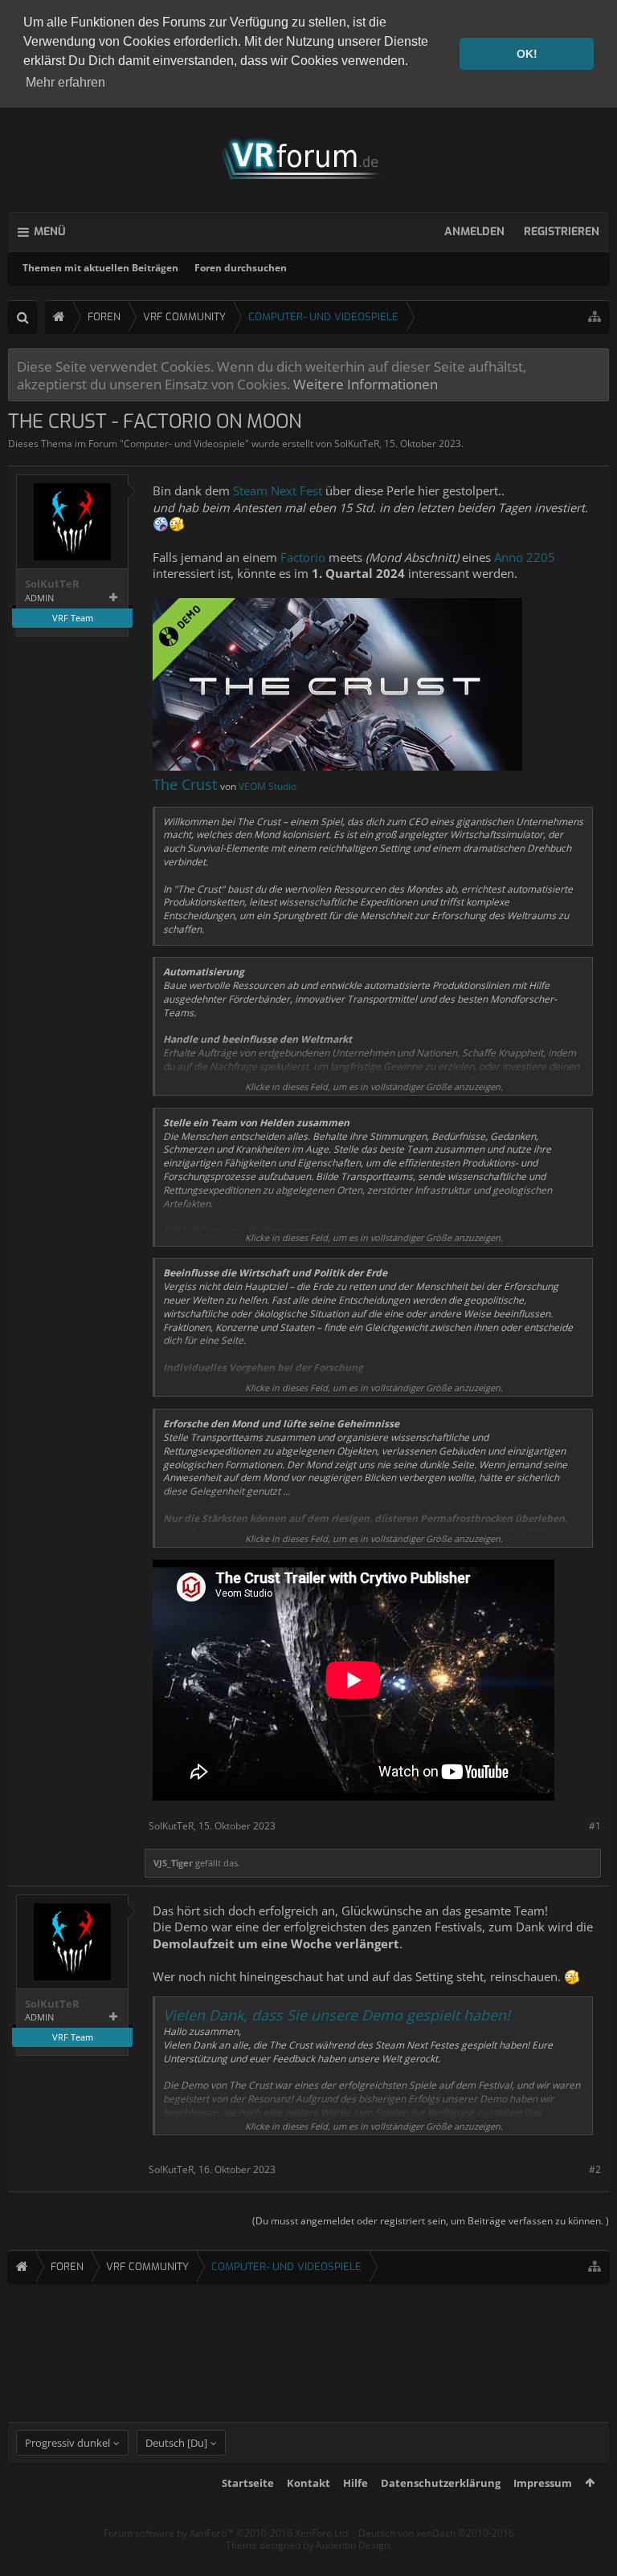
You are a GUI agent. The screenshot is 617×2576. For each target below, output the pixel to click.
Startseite (248, 2483)
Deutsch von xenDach (436, 2533)
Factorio (304, 557)
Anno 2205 (525, 557)
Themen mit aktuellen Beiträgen (100, 268)
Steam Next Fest (278, 490)
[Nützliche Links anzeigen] (595, 317)
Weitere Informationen (366, 384)
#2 (595, 2169)
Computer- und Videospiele (184, 444)
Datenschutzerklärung (441, 2483)
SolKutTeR (357, 444)
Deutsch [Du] (176, 2443)
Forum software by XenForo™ (227, 2533)
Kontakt (308, 2483)
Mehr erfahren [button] (65, 82)
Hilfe (355, 2483)
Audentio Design (353, 2545)
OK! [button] (527, 54)
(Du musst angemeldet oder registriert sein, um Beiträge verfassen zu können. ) (431, 2221)
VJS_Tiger (173, 1863)
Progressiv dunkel (67, 2443)
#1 (595, 1826)
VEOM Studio (268, 786)
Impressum (543, 2483)
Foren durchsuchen (241, 268)
